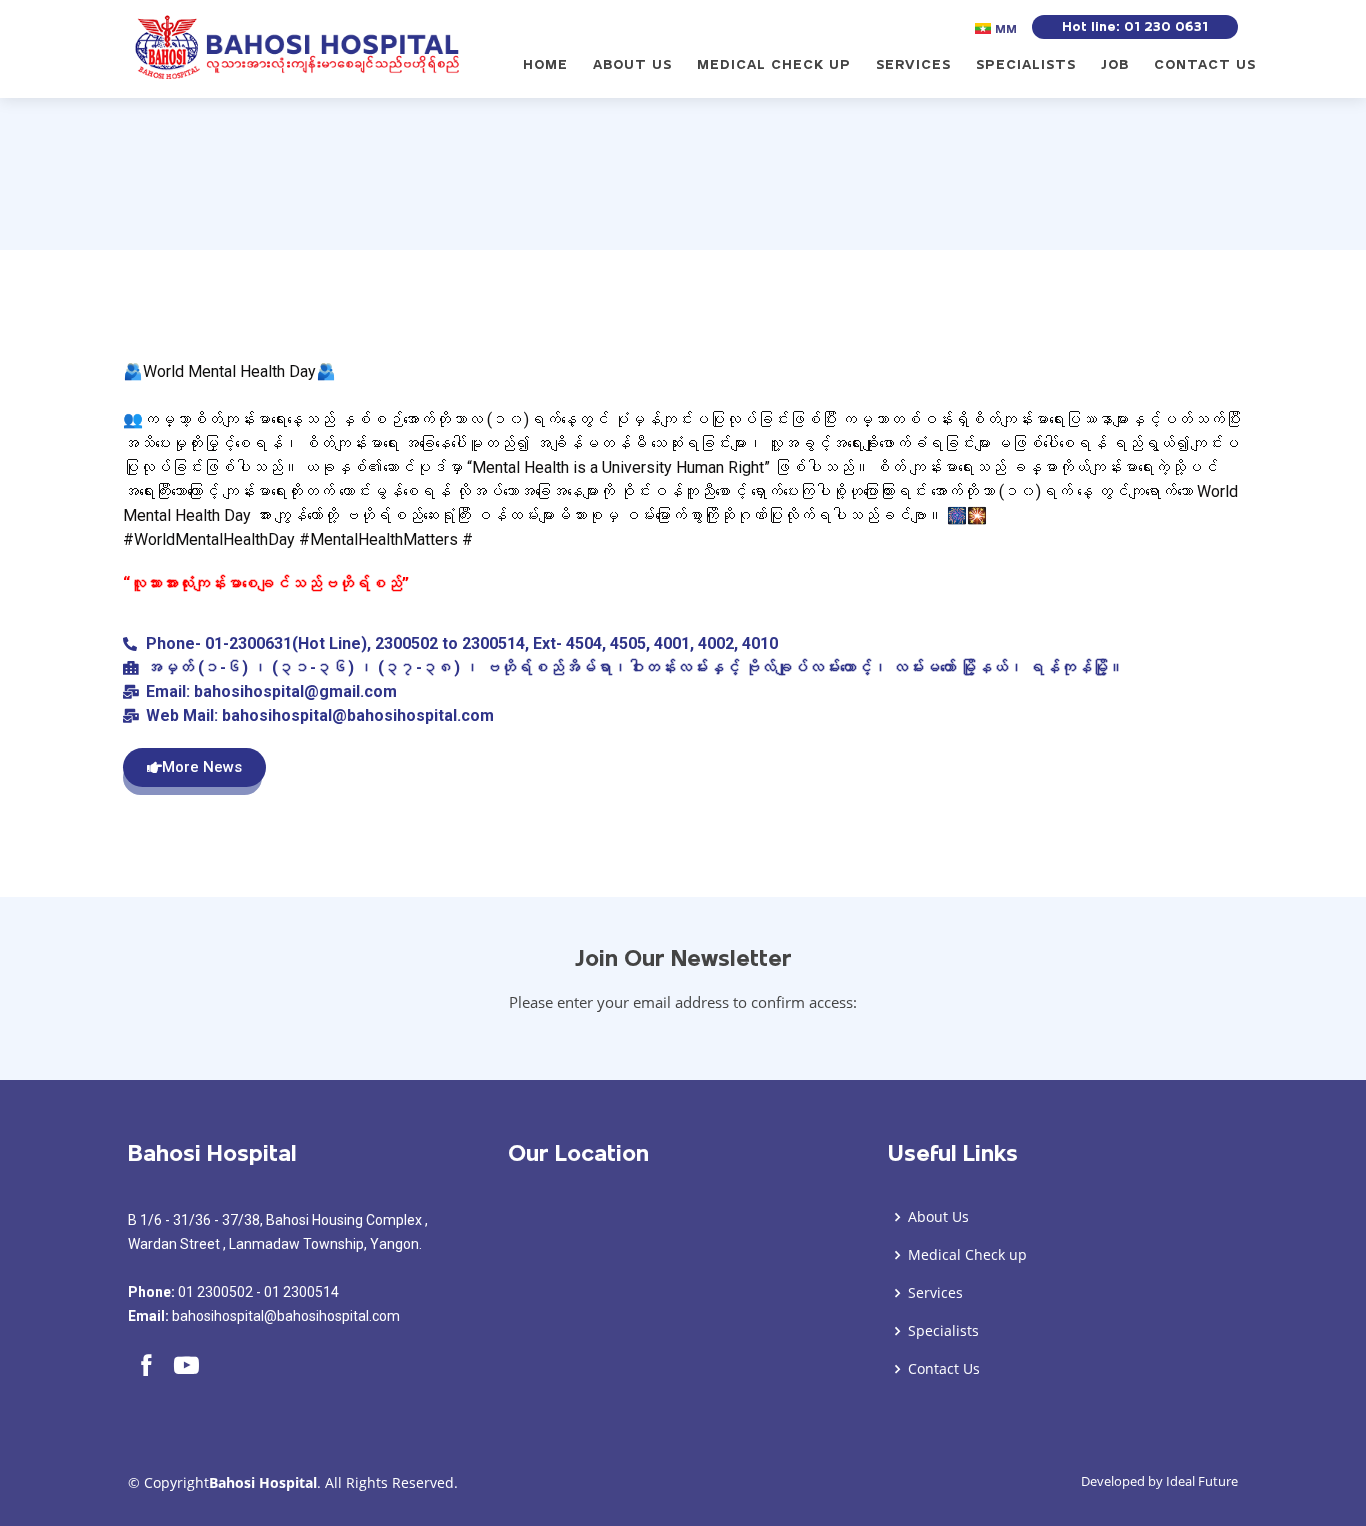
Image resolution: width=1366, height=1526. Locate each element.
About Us (632, 65)
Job (1115, 65)
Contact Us (1205, 65)
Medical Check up (774, 65)
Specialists (1026, 65)
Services (913, 65)
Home (545, 65)
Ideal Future (1202, 1481)
